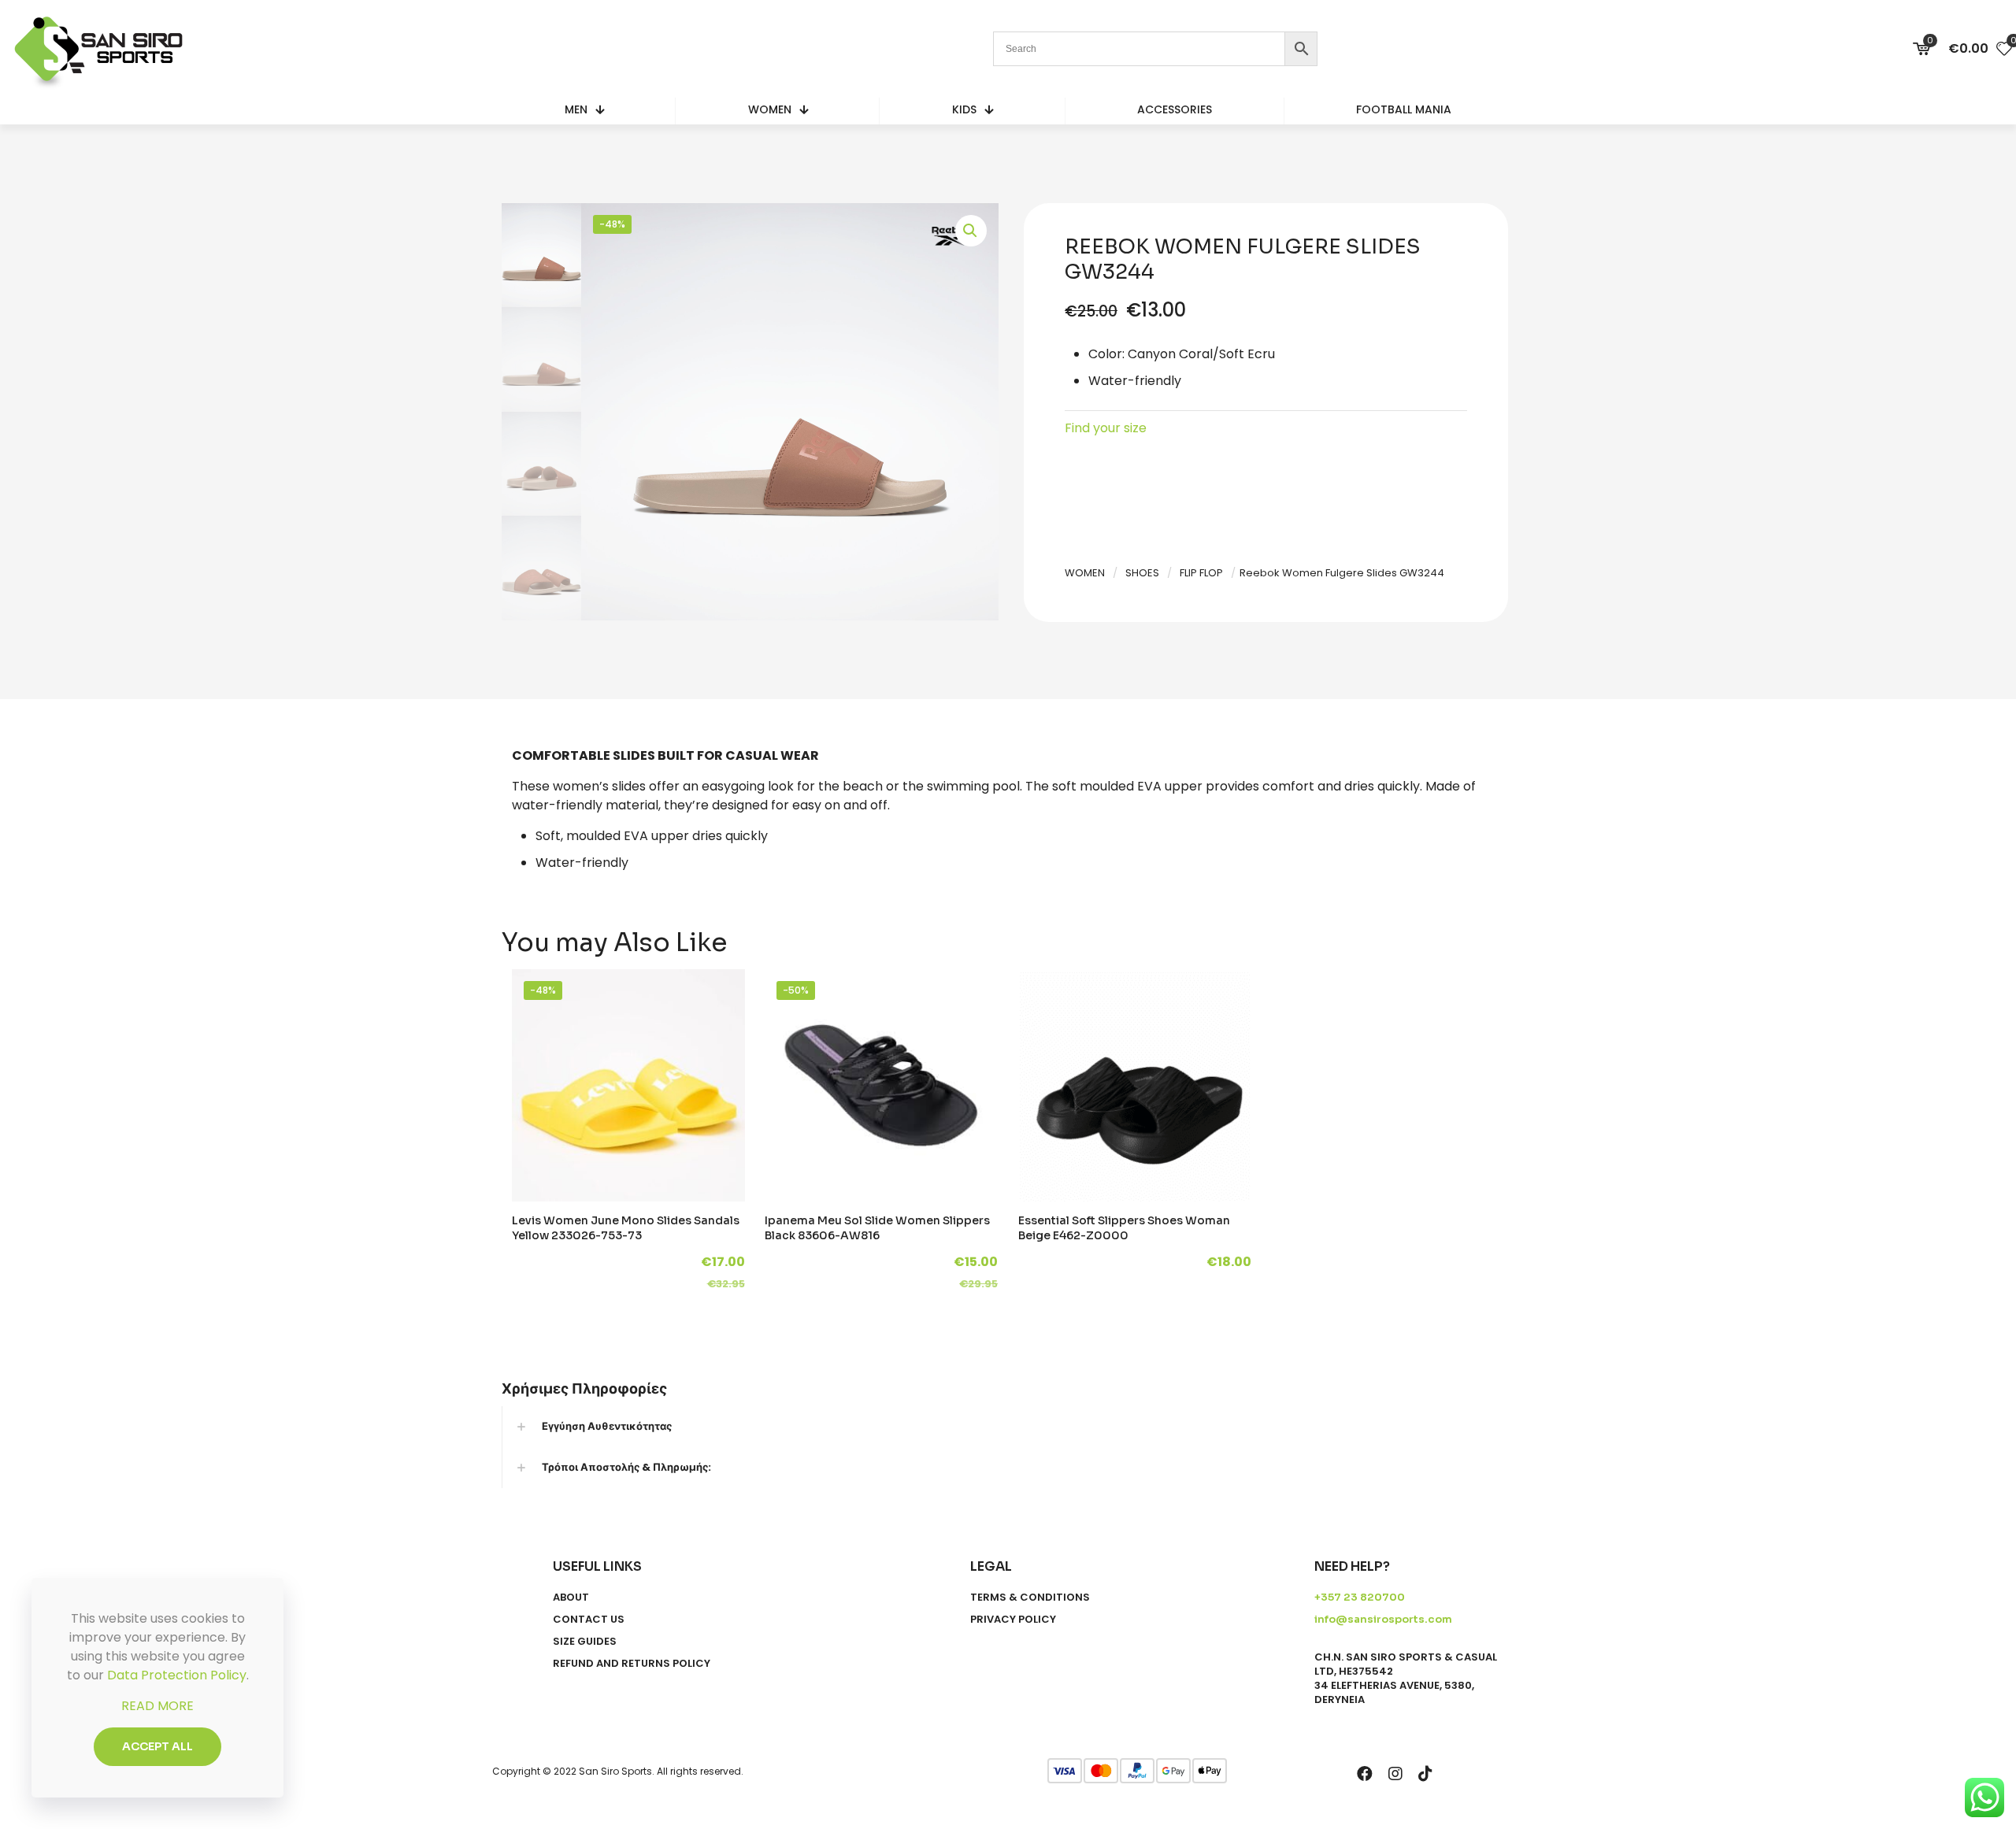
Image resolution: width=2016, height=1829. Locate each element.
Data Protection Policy (177, 1675)
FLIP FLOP (1201, 573)
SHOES (1142, 573)
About (571, 1598)
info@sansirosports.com (1383, 1619)
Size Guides (585, 1642)
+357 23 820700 (1360, 1597)
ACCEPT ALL (157, 1746)
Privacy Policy (1013, 1620)
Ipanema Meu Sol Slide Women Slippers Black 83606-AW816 (877, 1228)
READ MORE (157, 1706)
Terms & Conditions (1030, 1598)
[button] (971, 231)
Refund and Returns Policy (632, 1664)
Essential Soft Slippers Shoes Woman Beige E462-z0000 (1124, 1228)
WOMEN (1085, 573)
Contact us (589, 1620)
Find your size (1106, 428)
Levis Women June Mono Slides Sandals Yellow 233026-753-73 (626, 1228)
